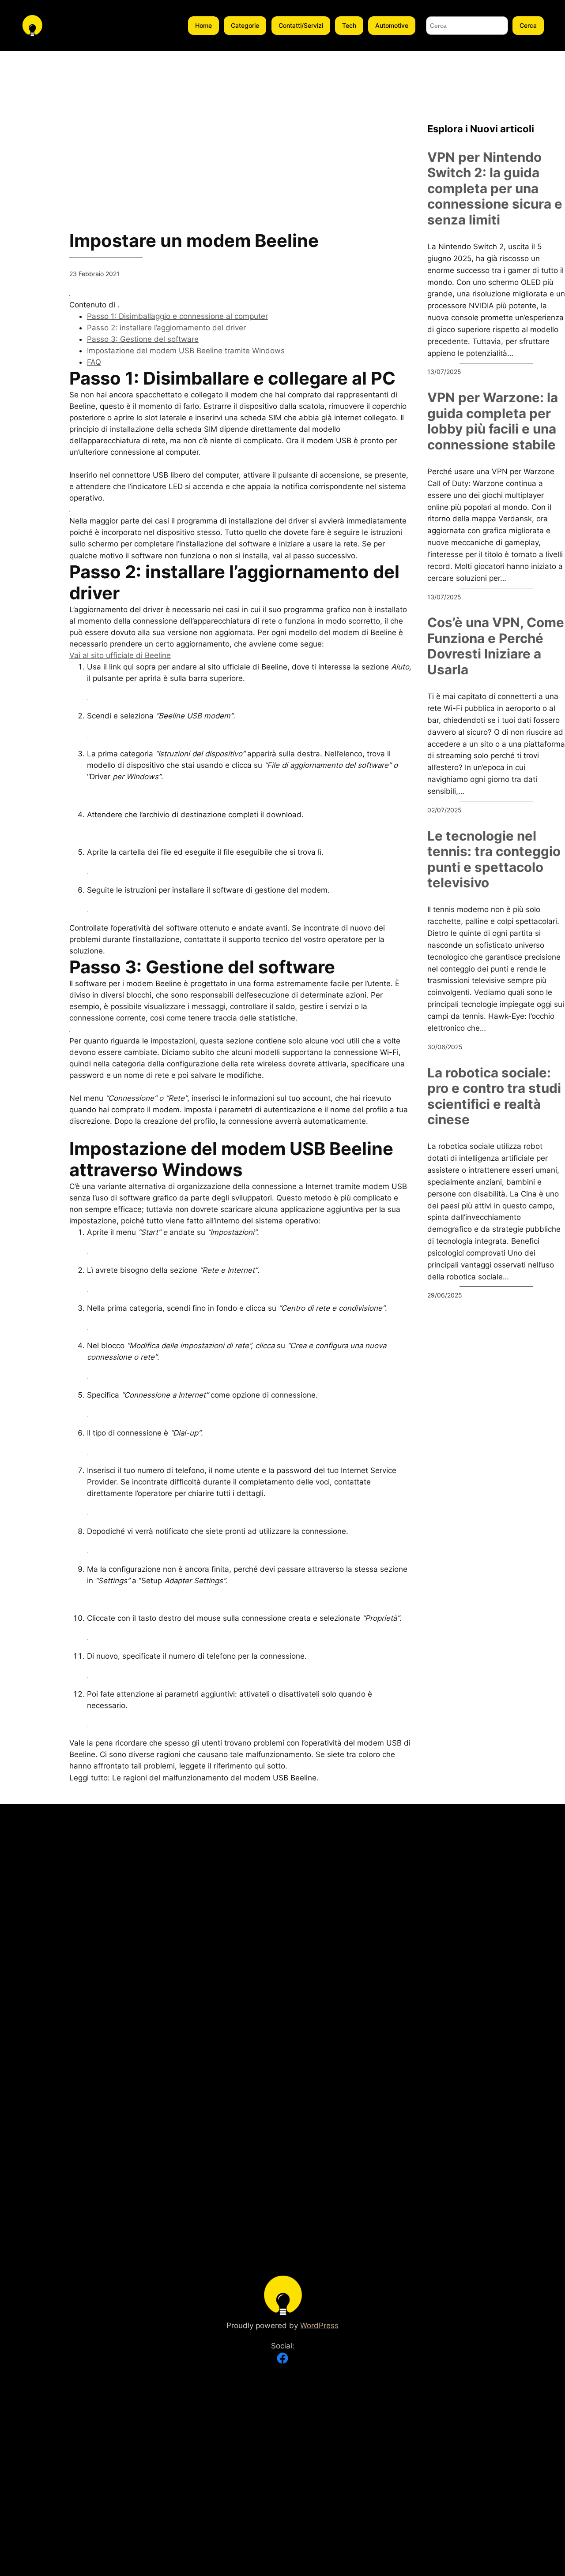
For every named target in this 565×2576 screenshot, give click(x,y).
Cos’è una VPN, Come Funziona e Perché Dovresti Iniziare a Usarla (496, 646)
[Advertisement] (28, 183)
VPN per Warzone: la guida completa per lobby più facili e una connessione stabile (493, 421)
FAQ (94, 362)
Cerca (528, 25)
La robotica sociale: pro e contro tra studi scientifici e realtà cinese (494, 1096)
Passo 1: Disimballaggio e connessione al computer (177, 316)
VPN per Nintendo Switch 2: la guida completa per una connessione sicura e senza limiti (495, 189)
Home (203, 25)
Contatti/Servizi (301, 25)
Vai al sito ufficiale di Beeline (120, 655)
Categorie (245, 25)
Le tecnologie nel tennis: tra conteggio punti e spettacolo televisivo (494, 860)
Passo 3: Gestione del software (143, 339)
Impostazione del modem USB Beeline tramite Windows (186, 351)
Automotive (392, 25)
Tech (349, 25)
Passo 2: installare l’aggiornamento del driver (166, 328)
